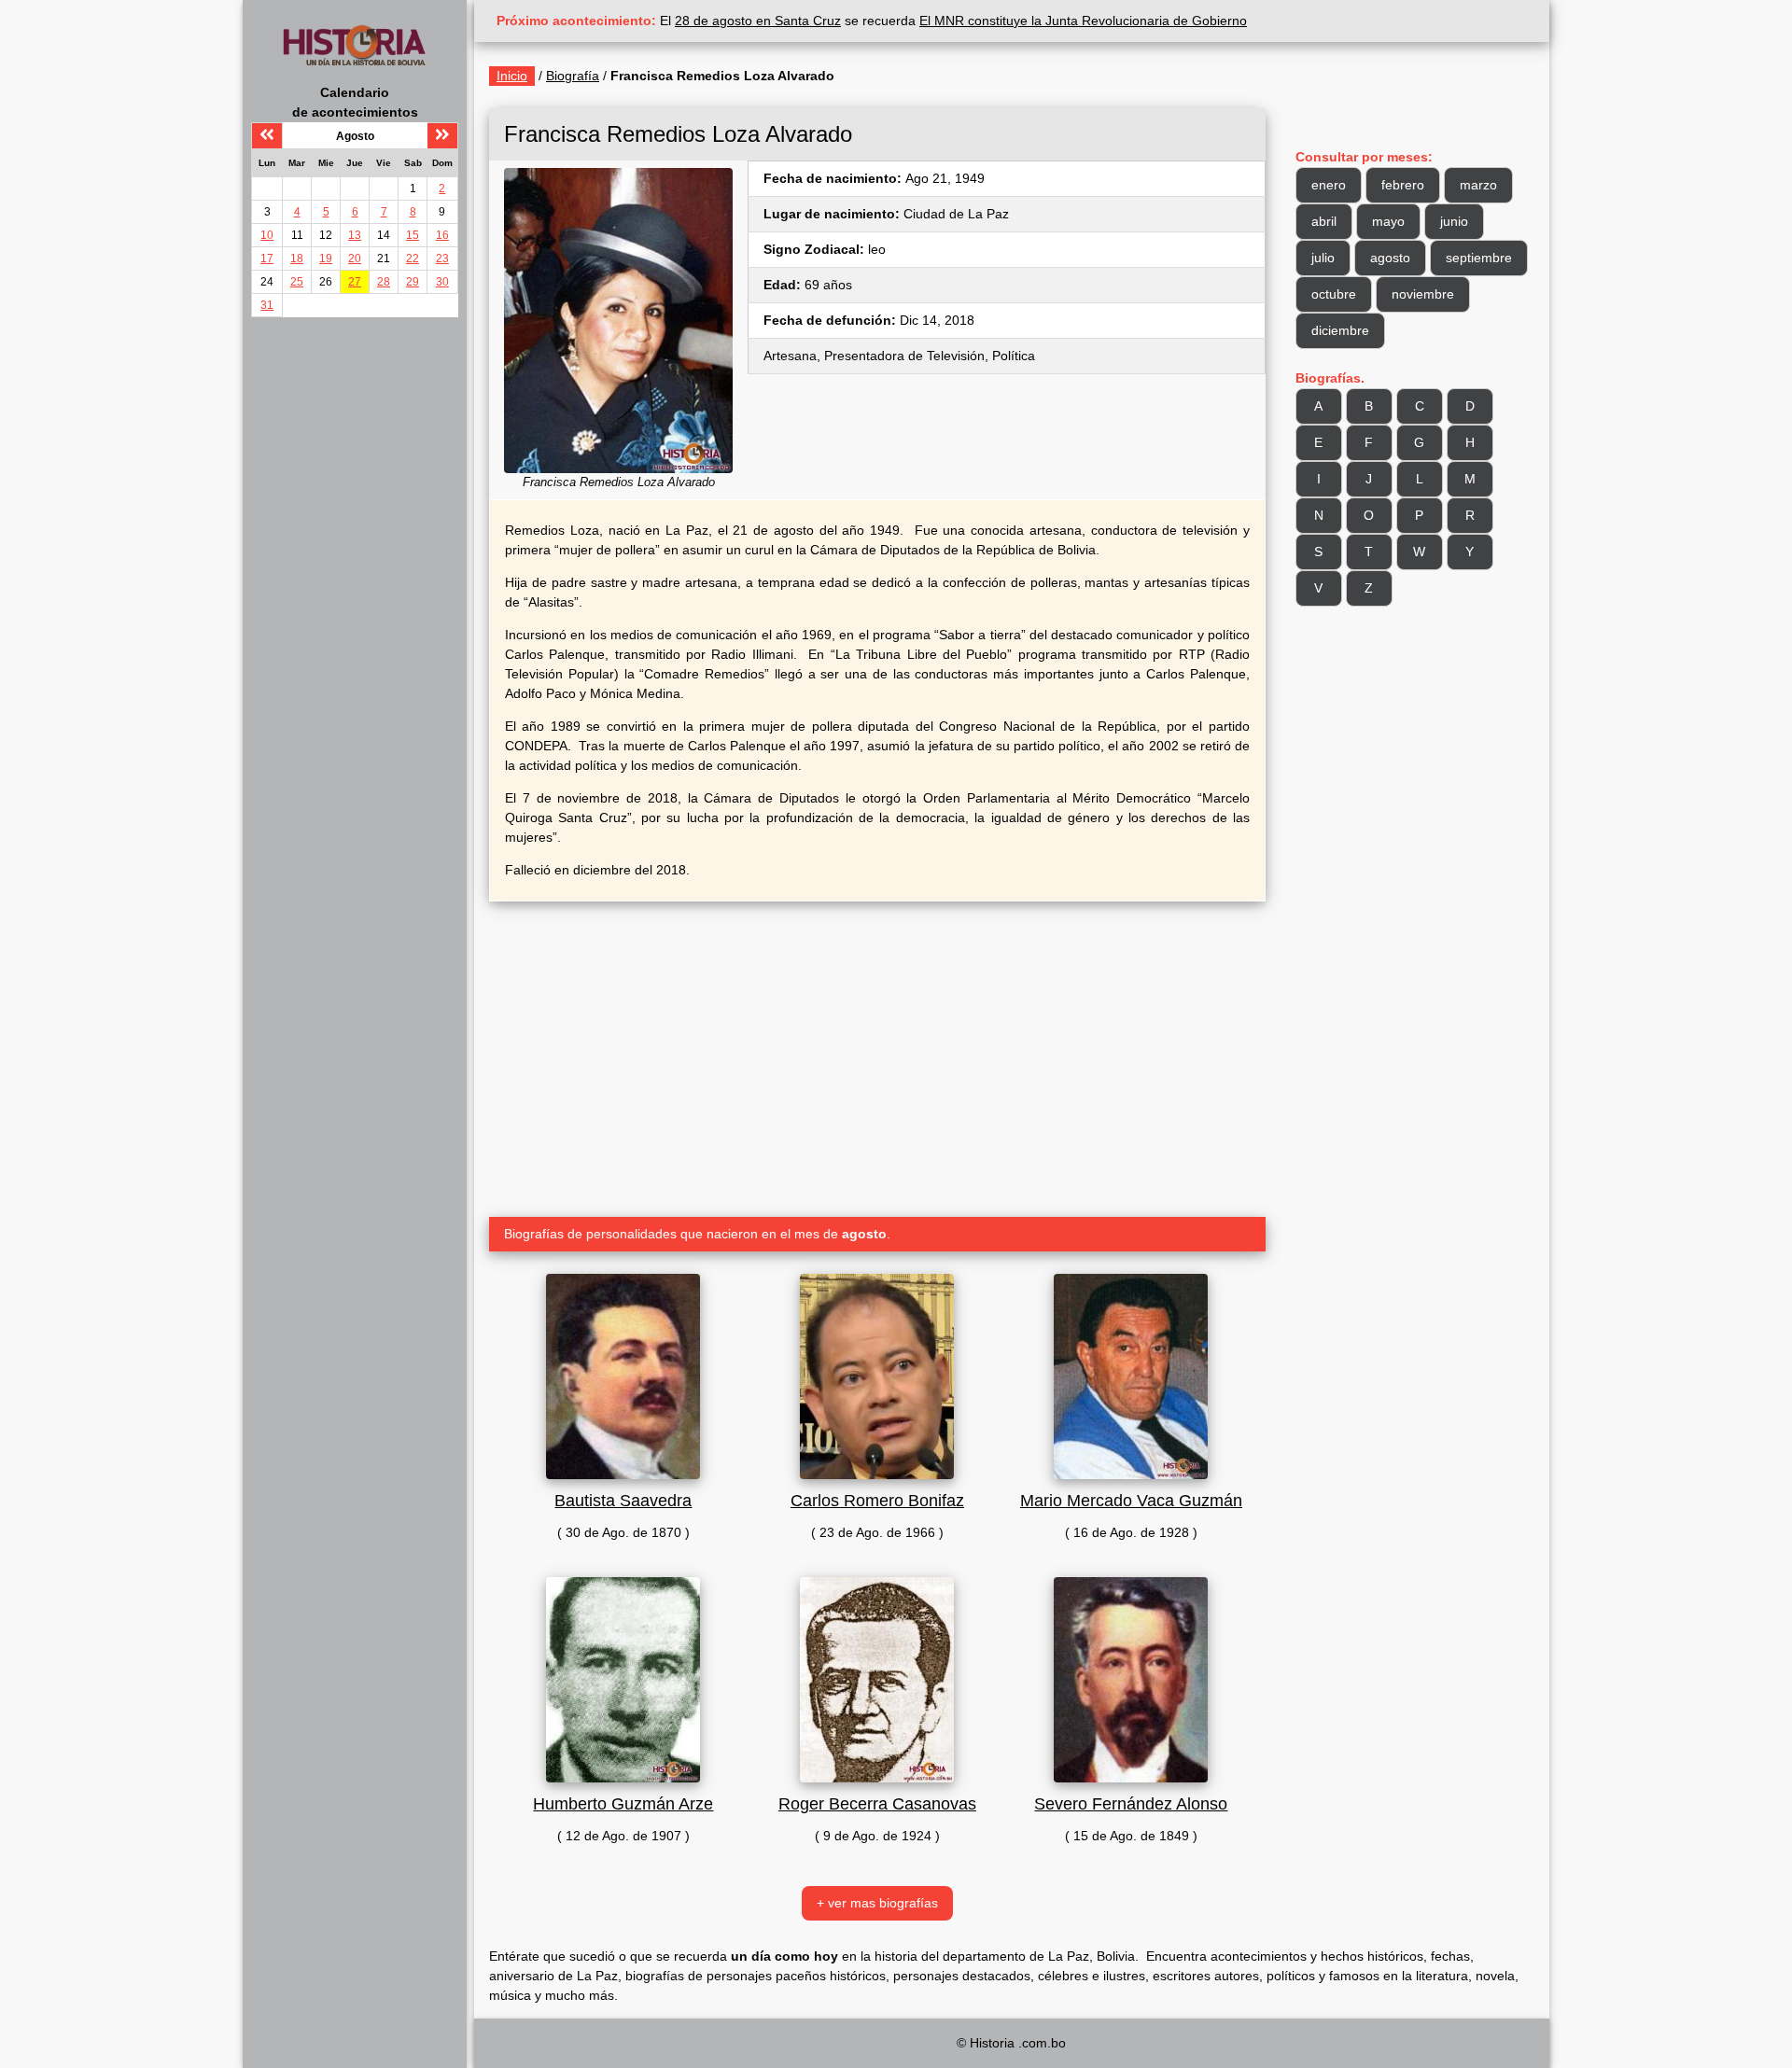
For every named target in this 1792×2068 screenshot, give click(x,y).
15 (413, 235)
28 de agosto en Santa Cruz (758, 21)
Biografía (573, 76)
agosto (1390, 258)
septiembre (1479, 258)
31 (267, 305)
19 (326, 258)
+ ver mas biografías (877, 1903)
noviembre (1423, 294)
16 (442, 235)
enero (1329, 185)
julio (1323, 258)
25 (297, 282)
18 (297, 258)
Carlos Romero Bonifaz (877, 1501)
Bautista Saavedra (623, 1501)
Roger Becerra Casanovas (877, 1804)
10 (267, 235)
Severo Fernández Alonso (1131, 1804)
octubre (1334, 294)
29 (413, 282)
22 (413, 258)
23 (442, 258)
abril (1324, 221)
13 (355, 235)
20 (355, 258)
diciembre (1340, 330)
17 (267, 258)
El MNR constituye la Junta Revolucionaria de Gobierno (1083, 21)
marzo (1478, 185)
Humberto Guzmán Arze (623, 1804)
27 (355, 282)
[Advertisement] (877, 1052)
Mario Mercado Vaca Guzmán (1131, 1501)
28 (384, 282)
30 (442, 282)
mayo (1388, 221)
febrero (1403, 185)
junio (1454, 221)
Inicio (512, 76)
